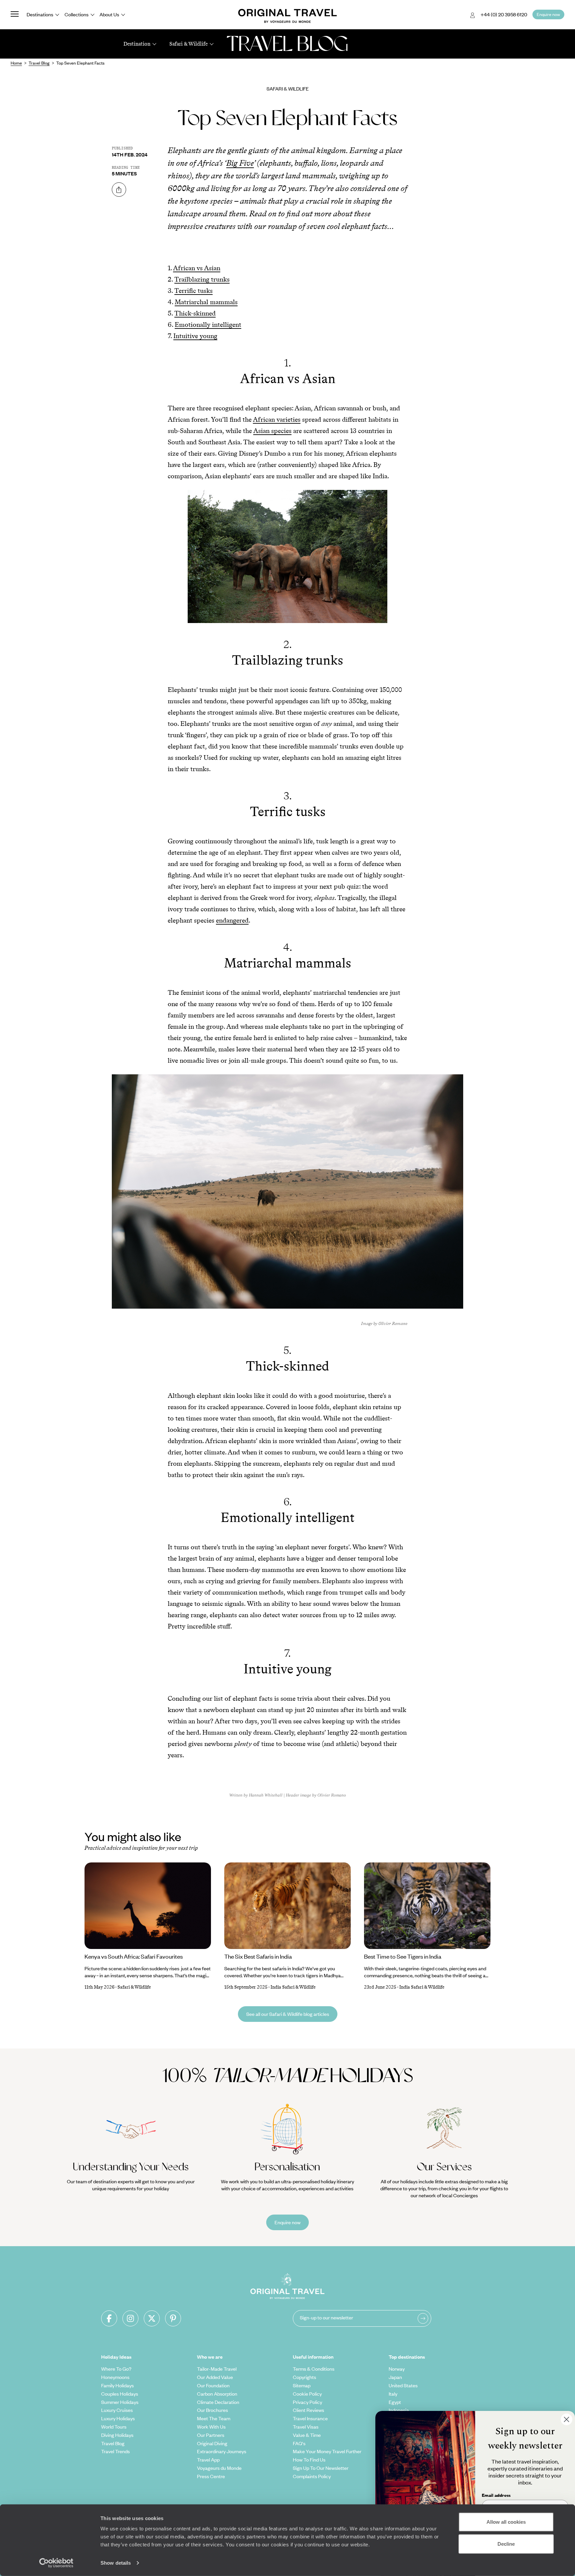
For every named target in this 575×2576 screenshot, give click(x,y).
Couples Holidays (120, 2394)
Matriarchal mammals (206, 302)
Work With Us (211, 2427)
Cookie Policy (307, 2394)
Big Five (240, 163)
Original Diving (212, 2443)
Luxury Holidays (118, 2418)
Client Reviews (308, 2410)
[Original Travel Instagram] (130, 2318)
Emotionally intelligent (208, 324)
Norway (397, 2369)
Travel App (208, 2460)
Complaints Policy (312, 2476)
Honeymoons (115, 2377)
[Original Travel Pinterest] (173, 2318)
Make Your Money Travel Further (327, 2451)
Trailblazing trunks (202, 279)
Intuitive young (195, 336)
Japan (395, 2377)
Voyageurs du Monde (219, 2468)
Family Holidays (117, 2385)
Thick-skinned (195, 313)
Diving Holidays (117, 2435)
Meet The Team (214, 2418)
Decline (506, 2544)
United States (403, 2385)
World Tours (114, 2427)
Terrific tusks (193, 291)
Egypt (395, 2402)
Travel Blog (113, 2443)
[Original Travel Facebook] (109, 2318)
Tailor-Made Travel (217, 2369)
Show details (116, 2563)
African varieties (277, 419)
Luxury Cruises (117, 2410)
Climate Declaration (218, 2402)
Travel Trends (115, 2451)
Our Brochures (212, 2410)
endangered (232, 920)
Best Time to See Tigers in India (403, 1956)
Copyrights (304, 2377)
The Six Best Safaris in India (258, 1956)
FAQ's (299, 2443)
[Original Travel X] (152, 2318)
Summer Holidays (120, 2402)
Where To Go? (116, 2369)
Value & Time (307, 2435)
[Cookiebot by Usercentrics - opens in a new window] (56, 2563)
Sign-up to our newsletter (326, 2317)
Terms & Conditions (314, 2369)
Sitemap (302, 2385)
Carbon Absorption (217, 2394)
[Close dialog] (567, 2419)
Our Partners (211, 2435)
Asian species (272, 431)
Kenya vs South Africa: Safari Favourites (134, 1956)
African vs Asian (197, 268)
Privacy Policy (307, 2402)
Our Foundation (213, 2385)
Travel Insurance (310, 2418)
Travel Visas (306, 2427)
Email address (496, 2495)
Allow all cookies (506, 2522)
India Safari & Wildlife (293, 1987)
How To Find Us (309, 2460)
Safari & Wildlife (288, 89)
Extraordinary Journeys (222, 2451)
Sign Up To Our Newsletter (321, 2468)
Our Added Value (215, 2377)
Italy (393, 2394)
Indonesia (399, 2410)
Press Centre (211, 2476)
